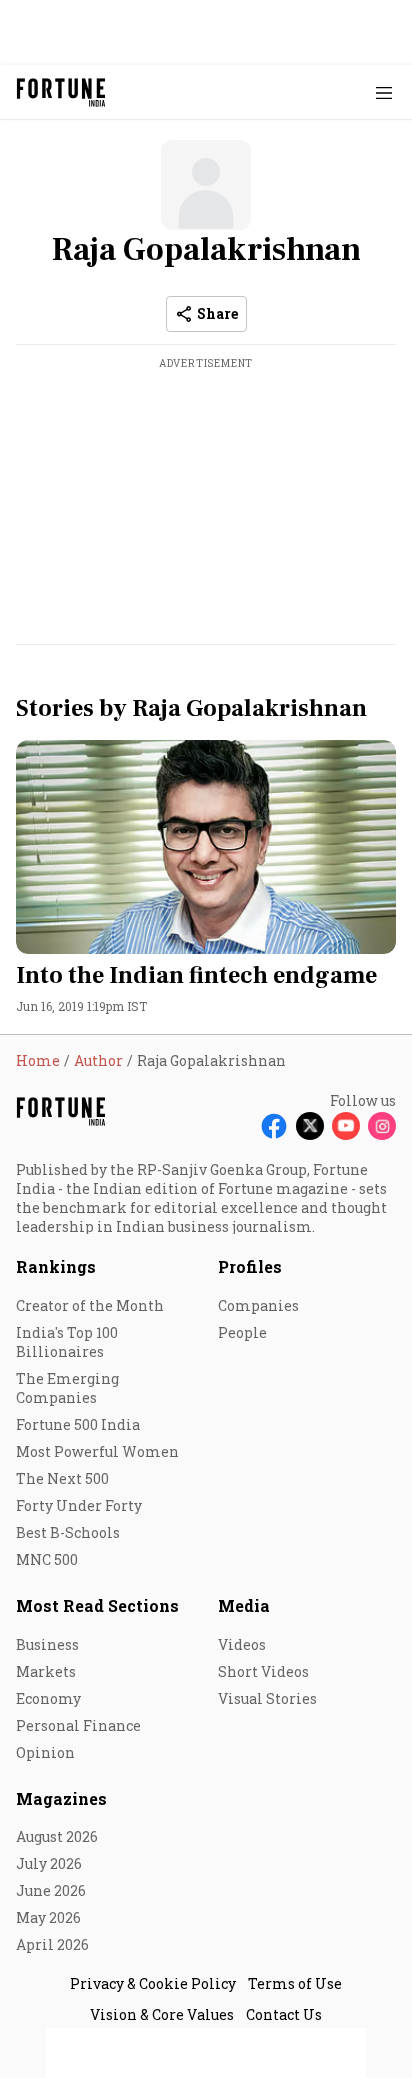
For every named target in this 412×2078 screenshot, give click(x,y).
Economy (48, 1698)
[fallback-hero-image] (206, 847)
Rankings (56, 1266)
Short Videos (263, 1671)
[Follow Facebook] (274, 1126)
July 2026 (49, 1863)
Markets (46, 1671)
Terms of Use (295, 1983)
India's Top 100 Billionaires (67, 1342)
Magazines (61, 1798)
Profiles (250, 1266)
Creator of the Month (90, 1305)
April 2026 (52, 1944)
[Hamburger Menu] (384, 92)
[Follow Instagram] (382, 1126)
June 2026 (51, 1890)
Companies (258, 1305)
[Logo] (61, 92)
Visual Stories (267, 1698)
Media (244, 1605)
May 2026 (48, 1917)
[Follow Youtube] (346, 1126)
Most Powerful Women (97, 1451)
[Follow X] (310, 1126)
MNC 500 (47, 1559)
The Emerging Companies (67, 1388)
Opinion (45, 1752)
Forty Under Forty (79, 1505)
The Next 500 (62, 1478)
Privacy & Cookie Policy (153, 1983)
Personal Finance (78, 1725)
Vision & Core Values (162, 2014)
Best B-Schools (68, 1532)
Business (47, 1644)
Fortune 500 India (78, 1424)
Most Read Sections (97, 1605)
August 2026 (57, 1836)
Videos (242, 1644)
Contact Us (284, 2014)
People (242, 1332)
